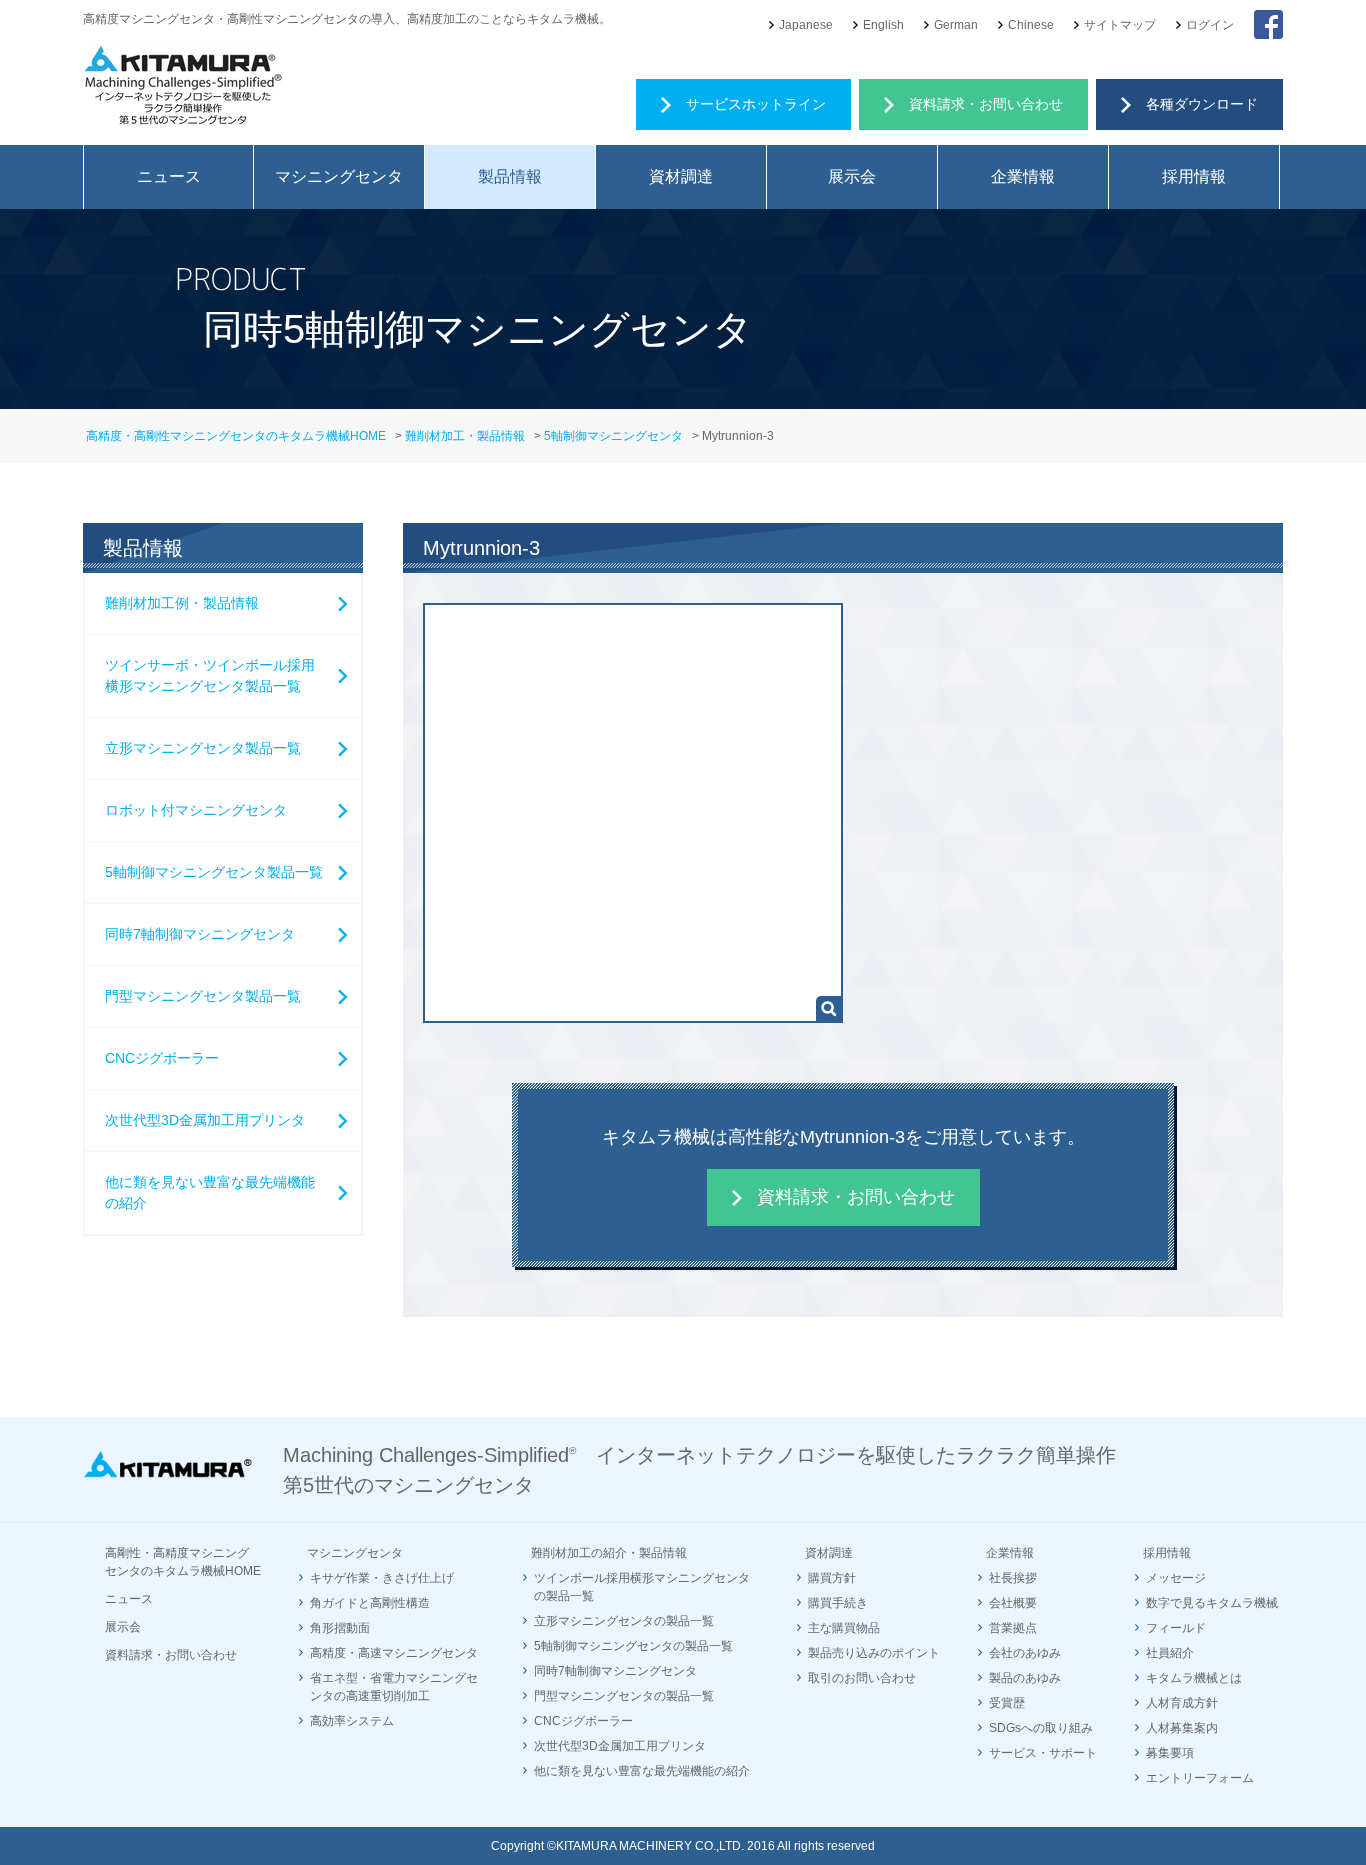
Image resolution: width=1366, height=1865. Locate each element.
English (883, 25)
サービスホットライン (756, 104)
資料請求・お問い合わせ (986, 104)
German (956, 25)
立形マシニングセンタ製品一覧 (203, 748)
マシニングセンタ (339, 176)
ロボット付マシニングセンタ (196, 810)
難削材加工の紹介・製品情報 (609, 1553)
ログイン (1210, 25)
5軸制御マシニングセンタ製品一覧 (214, 872)
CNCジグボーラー (162, 1058)
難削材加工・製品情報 (465, 436)
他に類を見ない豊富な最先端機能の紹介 (210, 1192)
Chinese (1031, 25)
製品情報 (510, 176)
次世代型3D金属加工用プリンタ (205, 1120)
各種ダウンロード (1202, 104)
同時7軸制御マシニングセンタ (200, 934)
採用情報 (1194, 176)
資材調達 (681, 176)
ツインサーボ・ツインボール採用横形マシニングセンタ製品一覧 (210, 675)
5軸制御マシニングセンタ (613, 436)
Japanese (806, 25)
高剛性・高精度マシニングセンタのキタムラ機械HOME (183, 1562)
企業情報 (1023, 176)
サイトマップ (1120, 25)
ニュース (169, 176)
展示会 (852, 176)
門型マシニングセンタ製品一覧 (203, 996)
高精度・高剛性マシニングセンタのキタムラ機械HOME (236, 436)
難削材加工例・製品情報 (182, 603)
